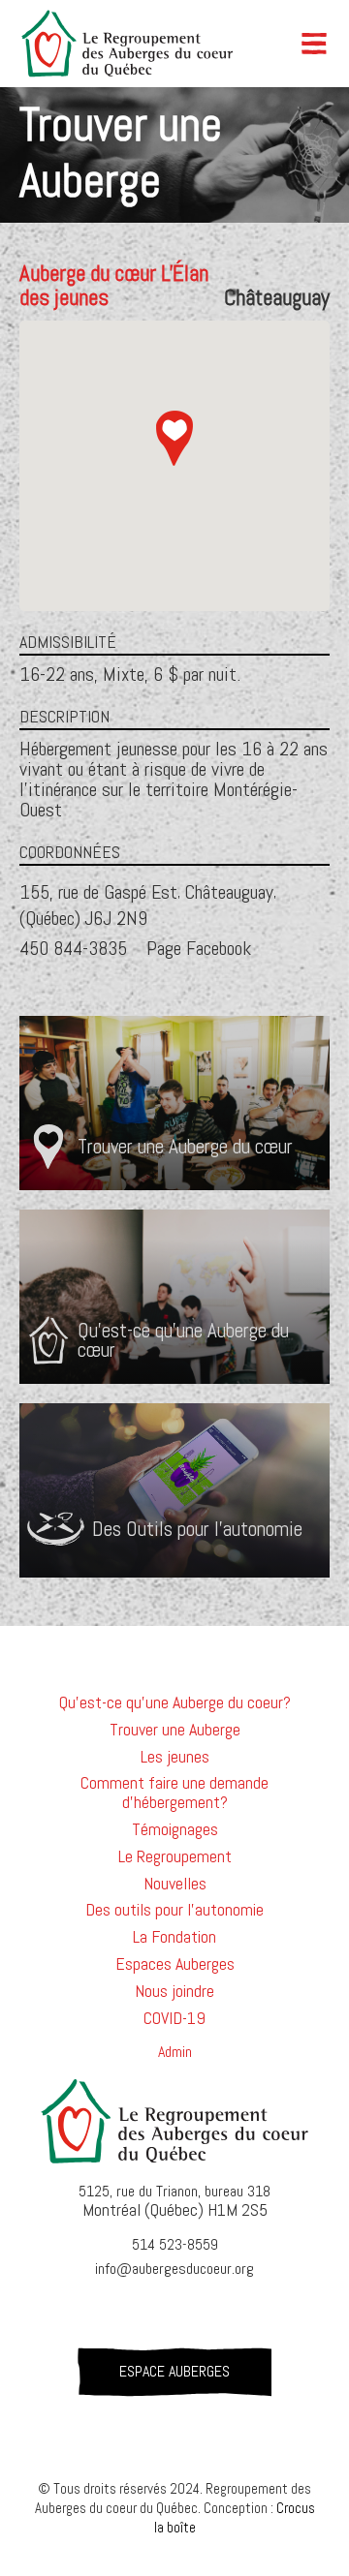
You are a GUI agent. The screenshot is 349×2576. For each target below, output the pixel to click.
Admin (175, 2052)
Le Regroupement (175, 1856)
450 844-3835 (73, 948)
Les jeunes (175, 1757)
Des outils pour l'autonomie (174, 1910)
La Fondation (174, 1937)
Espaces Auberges (175, 1964)
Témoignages (175, 1829)
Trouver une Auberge (175, 1730)
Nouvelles (175, 1884)
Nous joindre (174, 1991)
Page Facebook (199, 948)
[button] (323, 44)
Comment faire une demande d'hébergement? (174, 1793)
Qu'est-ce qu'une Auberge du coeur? (175, 1702)
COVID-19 (174, 2018)
